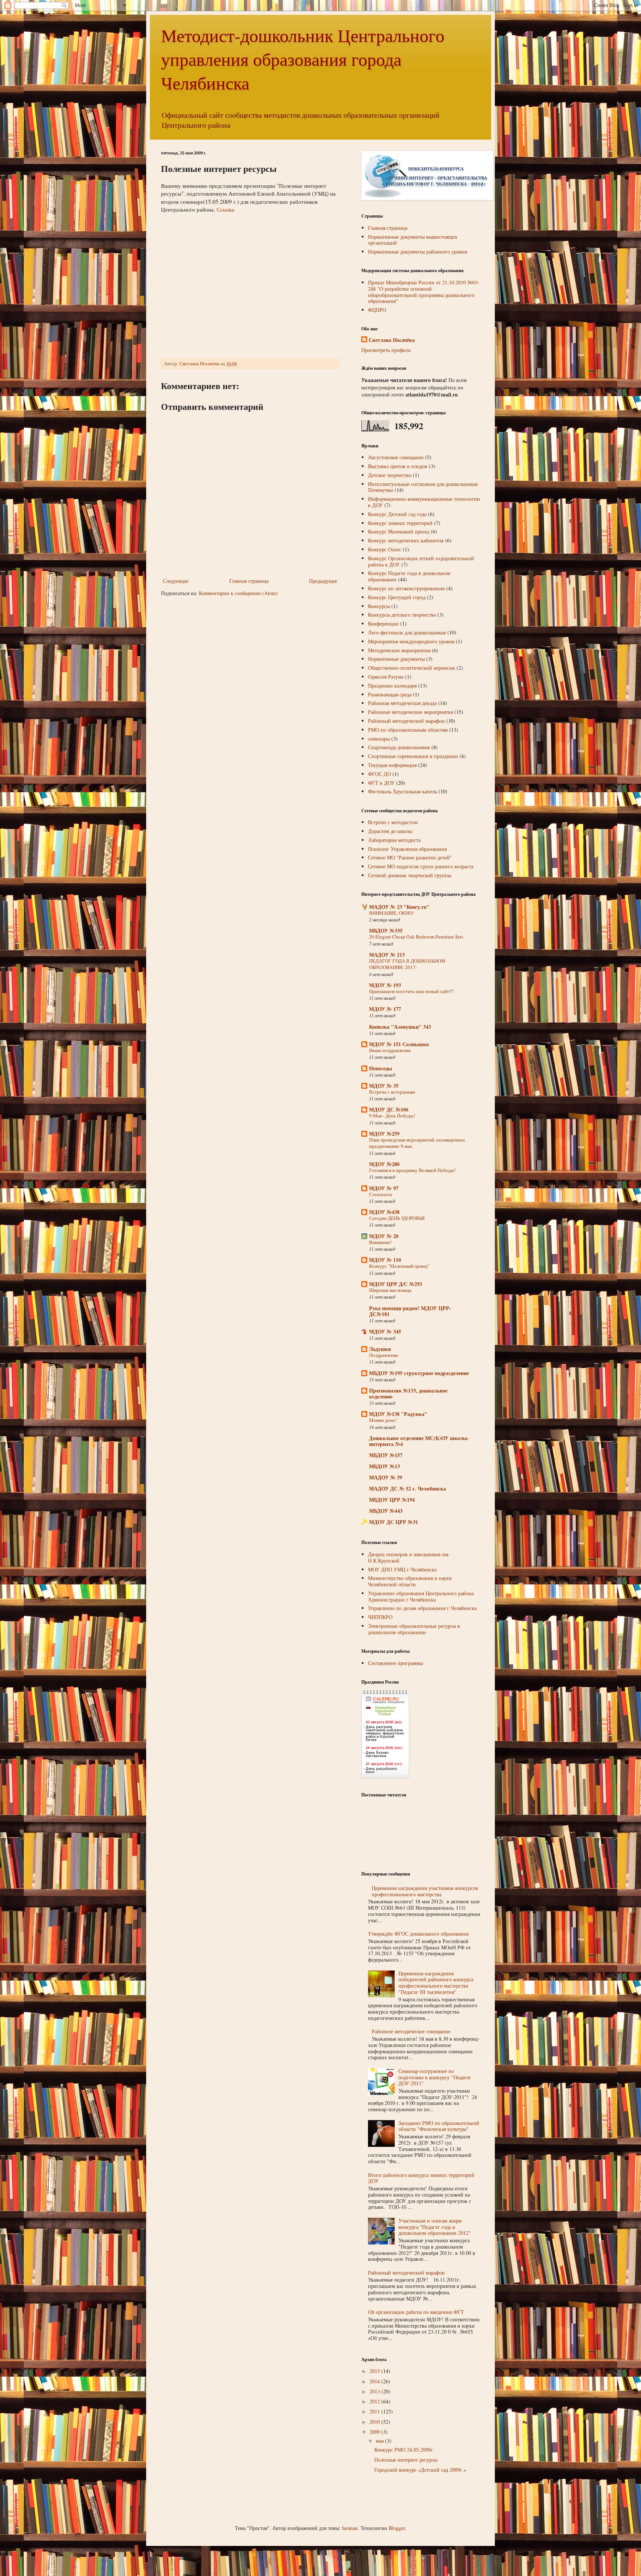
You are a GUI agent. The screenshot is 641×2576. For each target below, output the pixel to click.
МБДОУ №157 (386, 1455)
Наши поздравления (390, 1050)
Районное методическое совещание (411, 2031)
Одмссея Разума (386, 677)
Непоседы (381, 1068)
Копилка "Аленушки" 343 (400, 1027)
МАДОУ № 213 (387, 955)
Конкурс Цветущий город (397, 597)
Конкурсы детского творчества (402, 615)
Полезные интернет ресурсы (406, 2460)
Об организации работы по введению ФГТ (416, 2312)
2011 (375, 2411)
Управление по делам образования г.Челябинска (422, 1608)
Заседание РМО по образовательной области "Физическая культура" (439, 2126)
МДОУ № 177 (385, 1009)
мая (380, 2441)
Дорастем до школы (390, 831)
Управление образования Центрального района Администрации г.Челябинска (421, 1596)
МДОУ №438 (384, 1212)
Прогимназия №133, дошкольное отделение (408, 1393)
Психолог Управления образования (407, 849)
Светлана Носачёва (392, 340)
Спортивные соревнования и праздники (413, 756)
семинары (379, 739)
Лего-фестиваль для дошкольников (407, 632)
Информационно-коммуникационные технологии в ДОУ (424, 502)
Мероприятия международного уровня (411, 641)
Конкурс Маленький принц (399, 531)
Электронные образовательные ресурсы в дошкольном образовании (414, 1629)
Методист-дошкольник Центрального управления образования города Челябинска (303, 59)
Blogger (397, 2528)
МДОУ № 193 (385, 985)
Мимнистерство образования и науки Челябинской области (410, 1581)
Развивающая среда (390, 694)
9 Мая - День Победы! (392, 1116)
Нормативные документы (396, 659)
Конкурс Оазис (385, 549)
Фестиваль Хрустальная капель (402, 791)
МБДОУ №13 (384, 1466)
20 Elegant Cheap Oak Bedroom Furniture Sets (416, 937)
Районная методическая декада (402, 703)
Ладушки (380, 1349)
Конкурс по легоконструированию (406, 588)
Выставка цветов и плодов (398, 466)
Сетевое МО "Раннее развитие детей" (410, 857)
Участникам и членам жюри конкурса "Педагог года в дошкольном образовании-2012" (435, 2227)
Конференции (383, 623)
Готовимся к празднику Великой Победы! (412, 1170)
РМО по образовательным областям (408, 730)
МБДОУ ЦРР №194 (392, 1500)
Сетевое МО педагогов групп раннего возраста (421, 866)
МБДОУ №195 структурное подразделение (419, 1373)
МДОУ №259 (384, 1134)
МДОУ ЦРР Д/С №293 (396, 1284)
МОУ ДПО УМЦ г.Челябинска (402, 1569)
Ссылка (226, 209)
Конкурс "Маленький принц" (399, 1266)
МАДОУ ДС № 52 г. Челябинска (407, 1488)
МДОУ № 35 (384, 1086)
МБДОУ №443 (386, 1511)
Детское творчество (390, 475)
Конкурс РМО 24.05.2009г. (404, 2450)
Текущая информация (392, 765)
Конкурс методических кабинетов (406, 540)
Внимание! (380, 1242)
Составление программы (395, 1663)
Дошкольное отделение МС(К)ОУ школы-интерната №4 (419, 1441)
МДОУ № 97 (384, 1188)
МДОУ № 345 (385, 1331)
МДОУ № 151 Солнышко (399, 1044)
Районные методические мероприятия (410, 712)
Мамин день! (383, 1420)
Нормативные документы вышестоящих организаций (413, 240)
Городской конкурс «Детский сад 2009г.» (420, 2470)
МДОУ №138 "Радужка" (398, 1414)
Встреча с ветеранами (392, 1092)
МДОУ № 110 (385, 1260)
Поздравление (384, 1355)
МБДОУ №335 (386, 931)
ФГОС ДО (379, 774)
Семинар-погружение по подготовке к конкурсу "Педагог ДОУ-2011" (435, 2077)
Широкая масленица (390, 1290)
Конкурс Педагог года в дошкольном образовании (409, 576)
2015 (375, 2371)
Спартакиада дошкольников (399, 747)
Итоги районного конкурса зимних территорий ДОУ (421, 2178)
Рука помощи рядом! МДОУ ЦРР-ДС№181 (410, 1311)
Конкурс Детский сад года (397, 514)
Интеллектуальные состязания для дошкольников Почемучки (423, 487)
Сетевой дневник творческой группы (410, 875)
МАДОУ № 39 (386, 1477)
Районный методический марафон (406, 721)
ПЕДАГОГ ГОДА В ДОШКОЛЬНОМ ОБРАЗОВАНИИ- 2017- (407, 964)
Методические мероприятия (399, 650)
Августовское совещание (396, 457)
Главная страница (249, 581)
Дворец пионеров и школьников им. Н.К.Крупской (409, 1557)
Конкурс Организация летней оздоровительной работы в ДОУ (421, 561)
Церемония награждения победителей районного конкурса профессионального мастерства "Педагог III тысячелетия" (436, 1983)
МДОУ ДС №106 (389, 1109)
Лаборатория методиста (394, 840)
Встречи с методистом (393, 822)
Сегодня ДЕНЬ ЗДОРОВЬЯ (397, 1218)
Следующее (176, 581)
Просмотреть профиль (386, 350)
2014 (375, 2381)
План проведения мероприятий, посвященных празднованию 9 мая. (417, 1143)
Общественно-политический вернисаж (412, 668)
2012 (375, 2401)
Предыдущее (323, 581)
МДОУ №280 (384, 1164)
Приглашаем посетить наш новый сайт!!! (411, 991)
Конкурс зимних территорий (400, 523)
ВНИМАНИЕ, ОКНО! (391, 913)
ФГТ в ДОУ (381, 783)
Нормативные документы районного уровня (418, 252)
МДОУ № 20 (384, 1236)
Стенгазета (381, 1194)
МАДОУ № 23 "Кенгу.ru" (399, 907)
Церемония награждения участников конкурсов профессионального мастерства (425, 1891)
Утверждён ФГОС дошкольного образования (418, 1934)
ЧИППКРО (380, 1617)
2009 (375, 2432)
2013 (375, 2391)
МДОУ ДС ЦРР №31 (394, 1522)
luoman (350, 2528)
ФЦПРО (377, 310)
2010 (375, 2422)
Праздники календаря (392, 685)
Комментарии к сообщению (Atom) (238, 593)
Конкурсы (379, 606)
